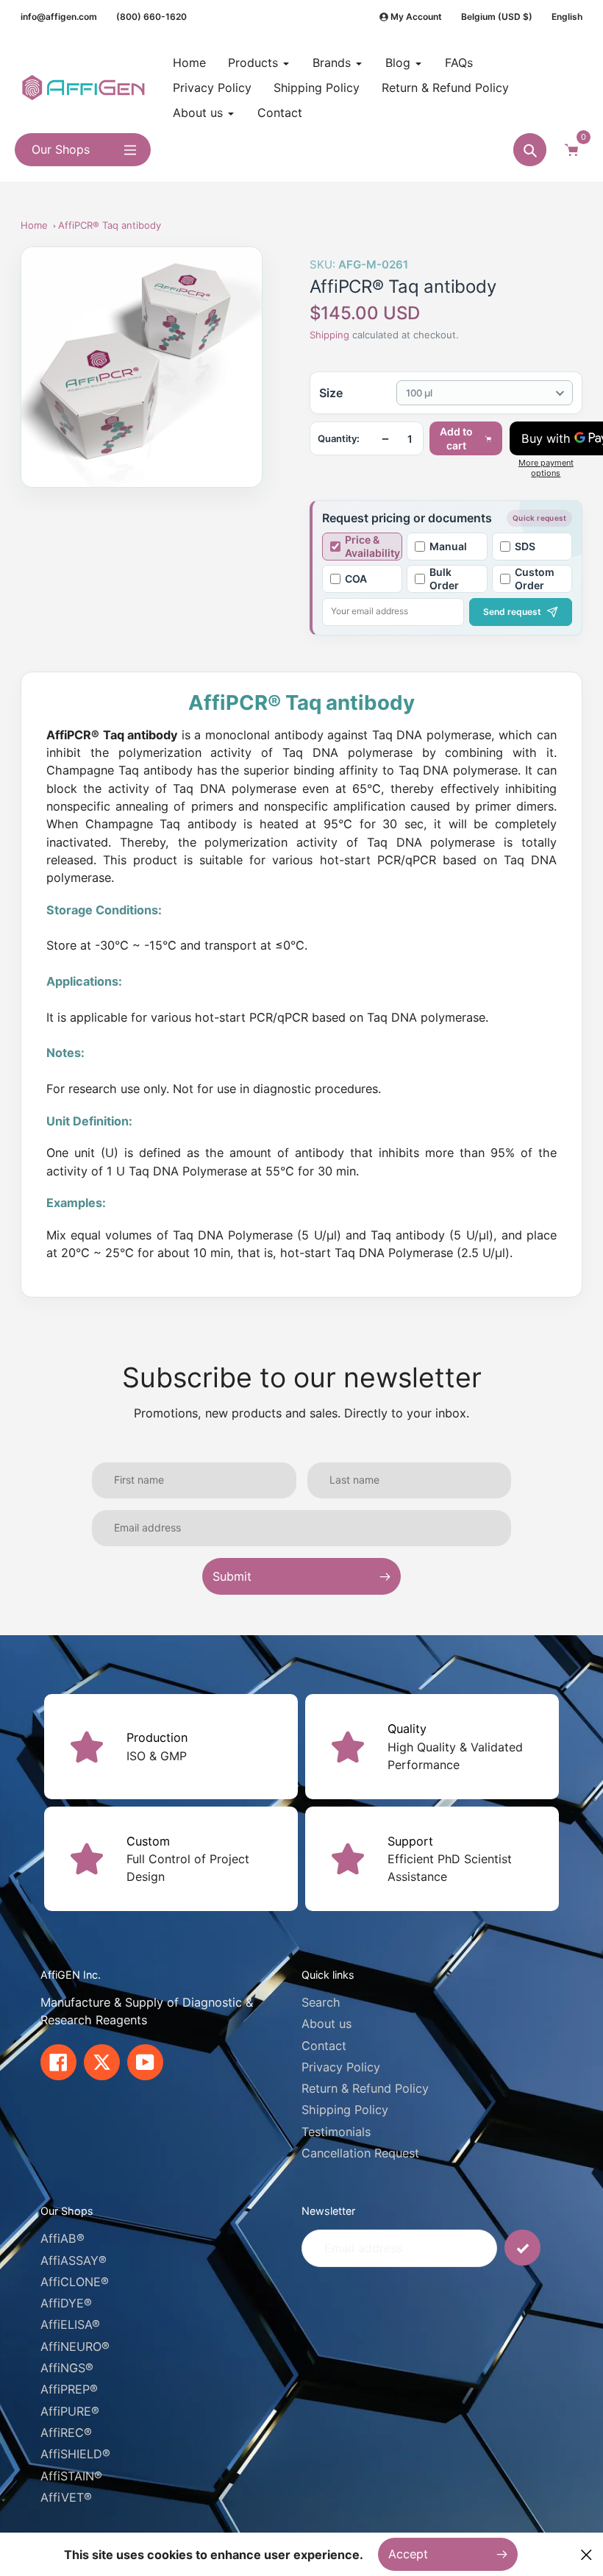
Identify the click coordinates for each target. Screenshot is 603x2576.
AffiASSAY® (74, 2260)
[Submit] (522, 2248)
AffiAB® (63, 2238)
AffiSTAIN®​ (71, 2476)
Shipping (329, 335)
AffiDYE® (66, 2303)
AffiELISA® (70, 2324)
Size (331, 393)
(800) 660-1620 (151, 17)
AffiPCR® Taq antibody (110, 225)
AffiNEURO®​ (75, 2346)
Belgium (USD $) (497, 17)
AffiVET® (66, 2497)
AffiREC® (66, 2433)
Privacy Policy (341, 2067)
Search (321, 2002)
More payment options (546, 468)
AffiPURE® (70, 2411)
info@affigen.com (59, 17)
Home (34, 225)
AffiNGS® (67, 2368)
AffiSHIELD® (75, 2454)
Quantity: (339, 439)
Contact (324, 2046)
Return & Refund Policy (365, 2088)
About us (327, 2024)
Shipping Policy (345, 2110)
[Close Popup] (586, 2554)
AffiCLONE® (75, 2282)
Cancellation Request (360, 2153)
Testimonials (336, 2132)
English (567, 17)
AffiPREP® (69, 2389)
